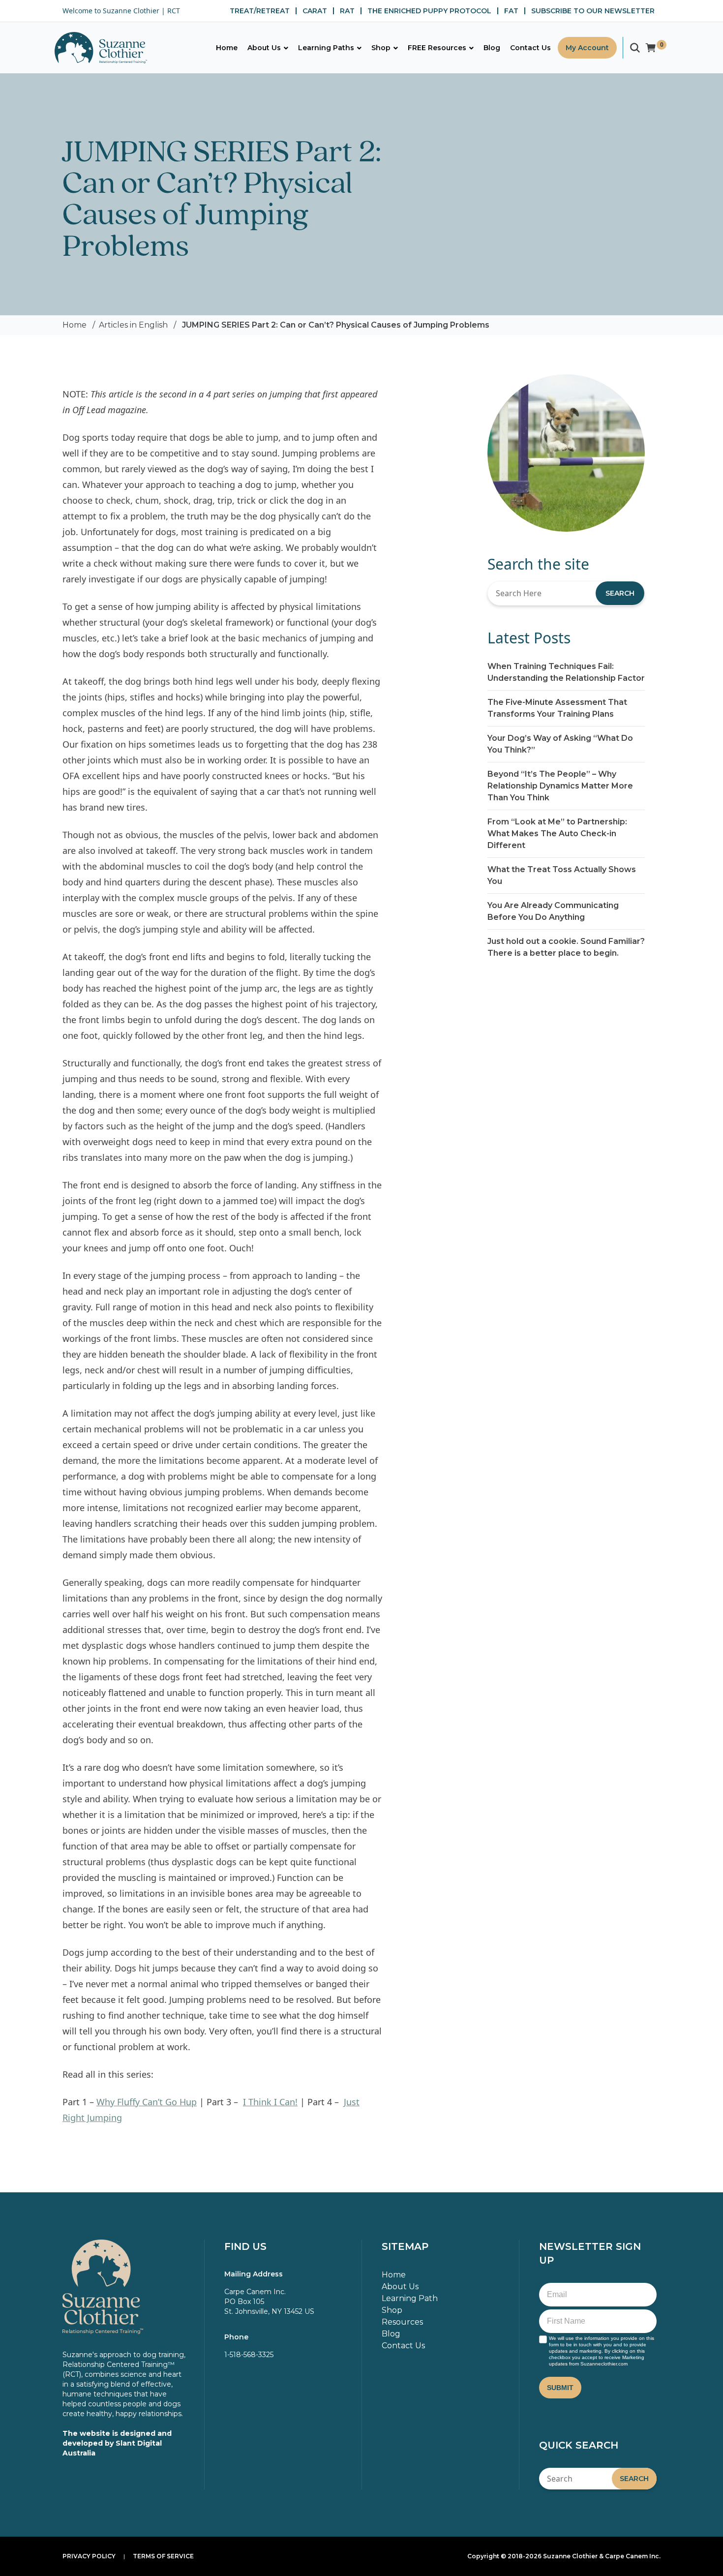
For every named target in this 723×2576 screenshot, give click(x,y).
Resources (402, 2322)
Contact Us (403, 2346)
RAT (347, 11)
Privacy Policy (89, 2556)
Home (75, 325)
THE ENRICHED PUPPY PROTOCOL (429, 11)
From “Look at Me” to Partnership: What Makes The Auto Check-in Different (557, 833)
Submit (560, 2388)
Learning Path (410, 2298)
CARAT (315, 11)
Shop (392, 2310)
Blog (391, 2334)
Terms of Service (163, 2556)
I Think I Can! (270, 2102)
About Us (400, 2287)
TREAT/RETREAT (260, 11)
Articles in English (133, 325)
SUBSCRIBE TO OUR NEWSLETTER (593, 11)
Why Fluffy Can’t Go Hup (147, 2102)
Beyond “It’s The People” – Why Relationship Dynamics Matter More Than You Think (560, 786)
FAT (511, 11)
